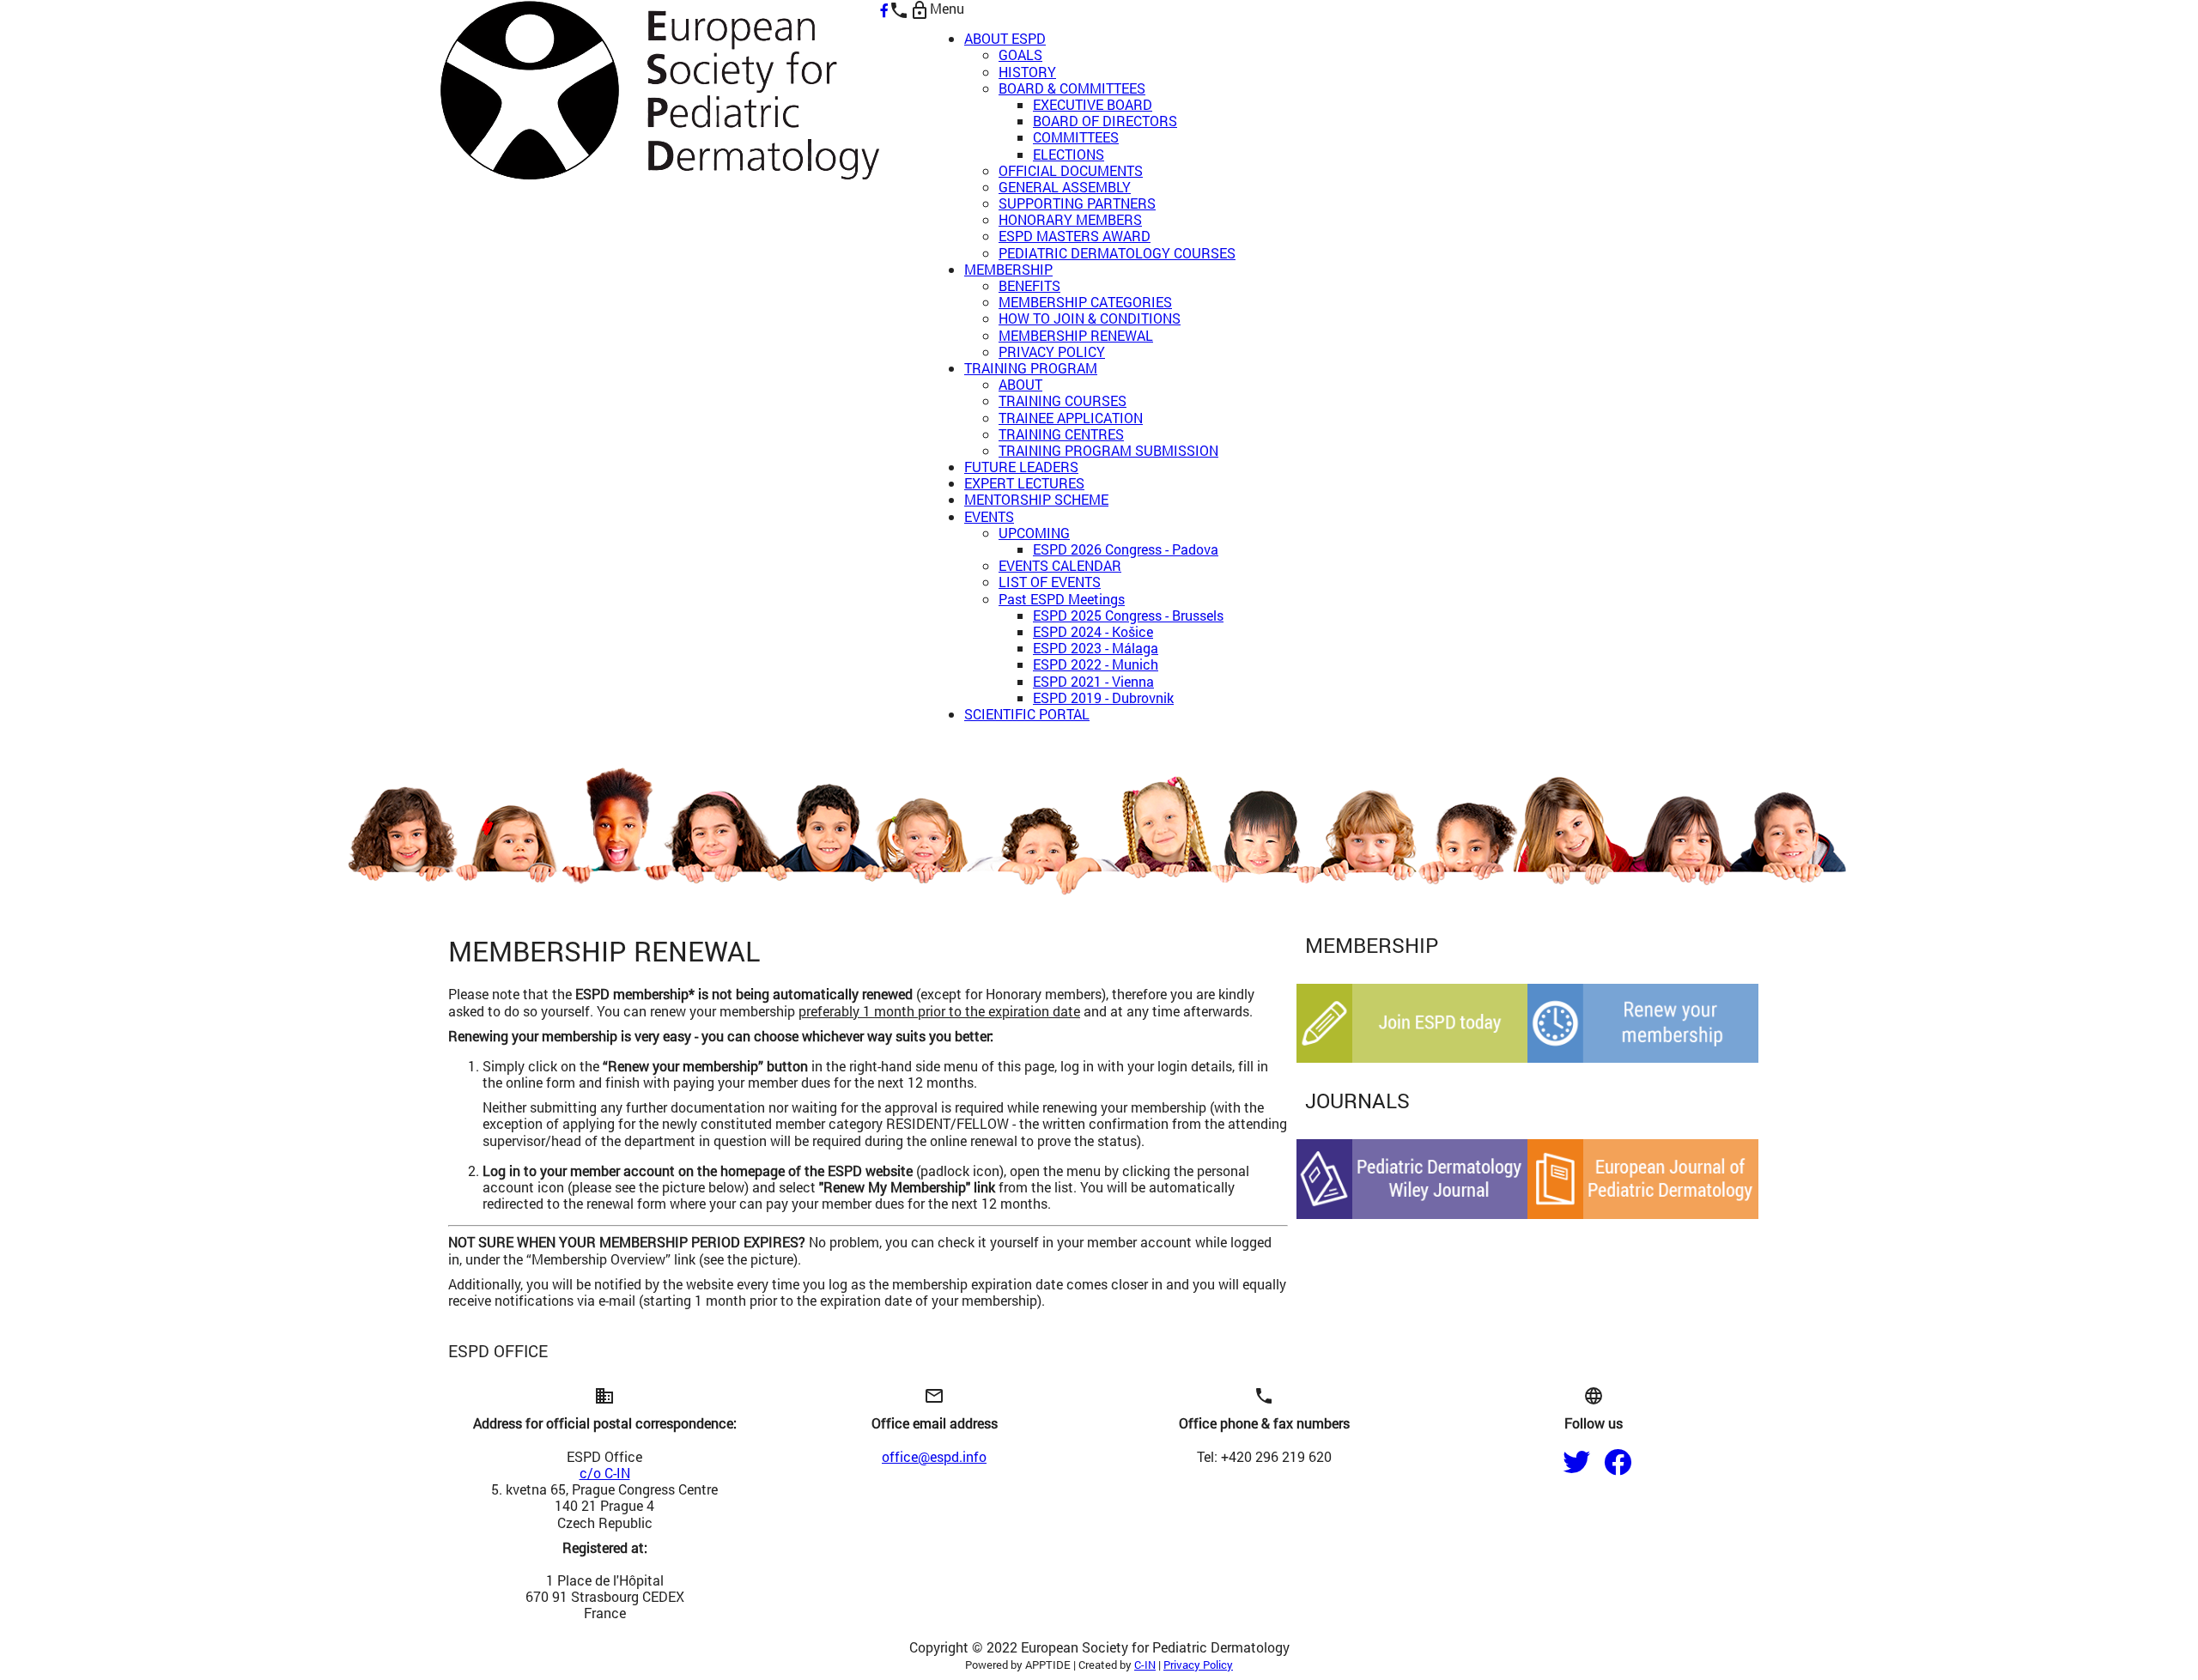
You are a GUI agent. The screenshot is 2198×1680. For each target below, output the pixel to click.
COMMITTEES (1076, 137)
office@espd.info (934, 1456)
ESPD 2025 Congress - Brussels (1128, 615)
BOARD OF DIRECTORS (1105, 121)
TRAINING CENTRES (1061, 434)
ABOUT (1020, 384)
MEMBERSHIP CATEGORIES (1085, 302)
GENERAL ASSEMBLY (1065, 187)
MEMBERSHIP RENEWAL (1076, 335)
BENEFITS (1029, 285)
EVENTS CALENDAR (1060, 565)
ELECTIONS (1069, 154)
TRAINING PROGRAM (1031, 368)
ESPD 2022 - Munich (1096, 664)
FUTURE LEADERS (1021, 467)
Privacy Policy (1198, 1665)
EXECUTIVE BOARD (1093, 104)
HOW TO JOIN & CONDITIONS (1090, 318)
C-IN (1145, 1665)
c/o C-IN (605, 1473)
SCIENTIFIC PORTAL (1027, 714)
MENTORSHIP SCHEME (1036, 499)
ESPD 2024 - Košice (1093, 631)
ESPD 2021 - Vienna (1093, 681)
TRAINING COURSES (1063, 400)
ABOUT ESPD (1005, 38)
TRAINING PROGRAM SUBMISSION (1108, 450)
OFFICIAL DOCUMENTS (1071, 170)
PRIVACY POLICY (1052, 352)
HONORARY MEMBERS (1070, 219)
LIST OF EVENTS (1050, 582)
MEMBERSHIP (1008, 269)
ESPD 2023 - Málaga (1096, 648)
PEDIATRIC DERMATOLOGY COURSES (1117, 253)
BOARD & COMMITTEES (1072, 88)
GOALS (1020, 55)
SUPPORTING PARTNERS (1077, 203)
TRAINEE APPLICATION (1071, 418)
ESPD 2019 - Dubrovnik (1103, 697)
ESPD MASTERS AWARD (1075, 236)
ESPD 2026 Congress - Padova (1126, 549)
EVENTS (989, 516)
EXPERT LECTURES (1024, 483)
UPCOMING (1034, 533)
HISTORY (1027, 72)
